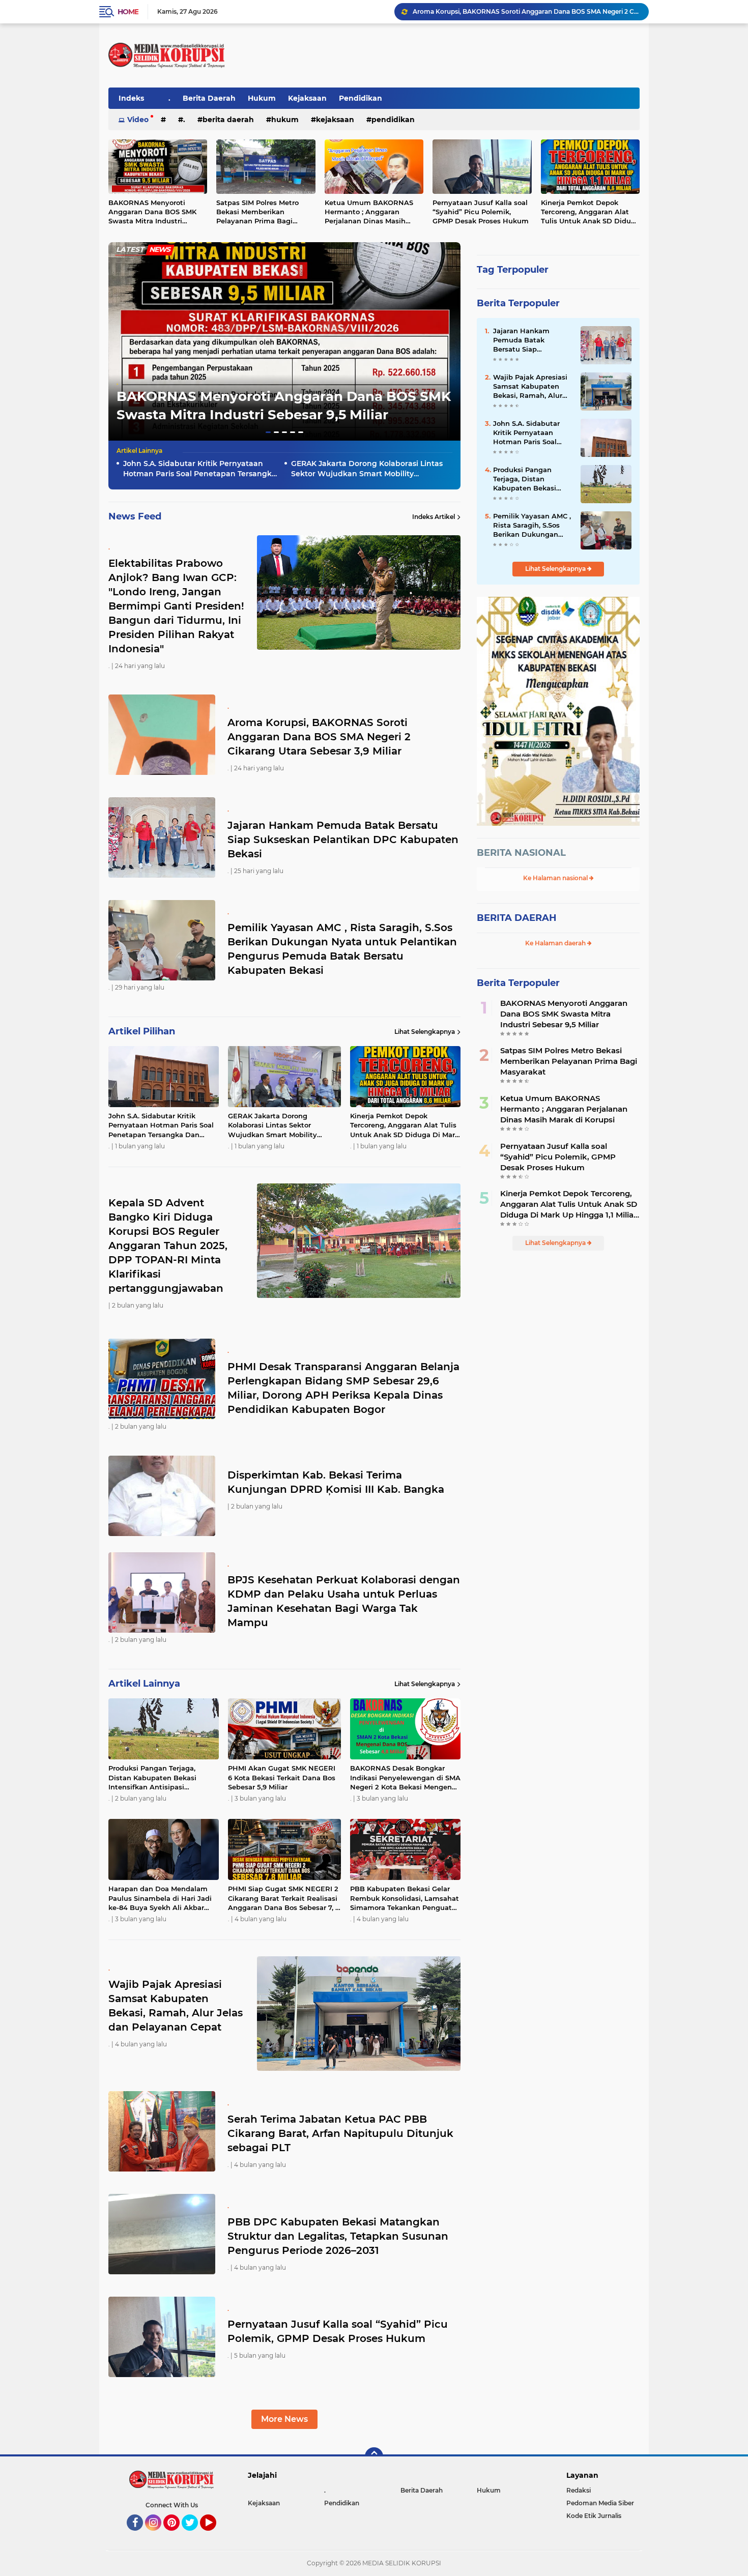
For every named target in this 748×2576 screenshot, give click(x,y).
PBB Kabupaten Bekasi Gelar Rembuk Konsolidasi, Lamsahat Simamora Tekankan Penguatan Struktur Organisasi (405, 1898)
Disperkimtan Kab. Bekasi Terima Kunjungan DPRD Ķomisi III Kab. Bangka (336, 1482)
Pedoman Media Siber (600, 2503)
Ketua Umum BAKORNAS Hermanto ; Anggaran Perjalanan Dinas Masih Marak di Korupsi (369, 212)
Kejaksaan (307, 98)
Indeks (131, 98)
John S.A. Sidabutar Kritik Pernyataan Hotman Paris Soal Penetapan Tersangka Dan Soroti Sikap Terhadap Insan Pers (200, 469)
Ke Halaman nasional (556, 878)
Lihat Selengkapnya (425, 1032)
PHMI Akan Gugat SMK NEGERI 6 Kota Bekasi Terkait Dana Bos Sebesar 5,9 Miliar (282, 1777)
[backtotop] (374, 2456)
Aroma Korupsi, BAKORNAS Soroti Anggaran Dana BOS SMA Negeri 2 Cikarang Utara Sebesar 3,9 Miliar (319, 737)
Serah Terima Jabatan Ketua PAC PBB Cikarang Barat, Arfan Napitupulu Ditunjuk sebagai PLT (340, 2133)
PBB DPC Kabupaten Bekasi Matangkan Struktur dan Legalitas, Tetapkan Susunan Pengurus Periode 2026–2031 (338, 2236)
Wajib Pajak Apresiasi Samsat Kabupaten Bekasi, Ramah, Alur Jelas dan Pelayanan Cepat (530, 387)
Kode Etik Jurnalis (594, 2516)
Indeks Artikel (434, 517)
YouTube (215, 2535)
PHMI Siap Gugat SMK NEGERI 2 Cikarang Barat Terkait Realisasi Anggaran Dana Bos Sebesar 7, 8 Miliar (284, 1898)
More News (284, 2419)
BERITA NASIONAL (521, 853)
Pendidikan (361, 98)
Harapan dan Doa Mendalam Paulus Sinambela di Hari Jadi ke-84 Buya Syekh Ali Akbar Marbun (160, 1898)
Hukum (262, 98)
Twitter (194, 2535)
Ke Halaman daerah (556, 943)
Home (128, 12)
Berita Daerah (209, 98)
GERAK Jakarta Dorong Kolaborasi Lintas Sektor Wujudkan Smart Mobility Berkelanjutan (367, 469)
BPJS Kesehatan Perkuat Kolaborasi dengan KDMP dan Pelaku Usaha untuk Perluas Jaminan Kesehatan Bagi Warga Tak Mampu (344, 1601)
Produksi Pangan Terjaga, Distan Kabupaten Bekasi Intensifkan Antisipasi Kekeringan (152, 1778)
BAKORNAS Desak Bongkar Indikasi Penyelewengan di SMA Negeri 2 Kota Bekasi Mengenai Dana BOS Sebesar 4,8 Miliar (405, 1778)
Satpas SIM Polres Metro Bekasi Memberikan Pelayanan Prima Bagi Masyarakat (257, 212)
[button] (268, 432)
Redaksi (579, 2490)
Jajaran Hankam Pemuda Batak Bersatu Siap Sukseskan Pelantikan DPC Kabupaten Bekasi (343, 840)
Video (138, 120)
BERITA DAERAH (517, 918)
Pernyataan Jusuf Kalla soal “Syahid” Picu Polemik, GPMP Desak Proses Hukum (481, 212)
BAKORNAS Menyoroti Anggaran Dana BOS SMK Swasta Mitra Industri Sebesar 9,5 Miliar (152, 212)
